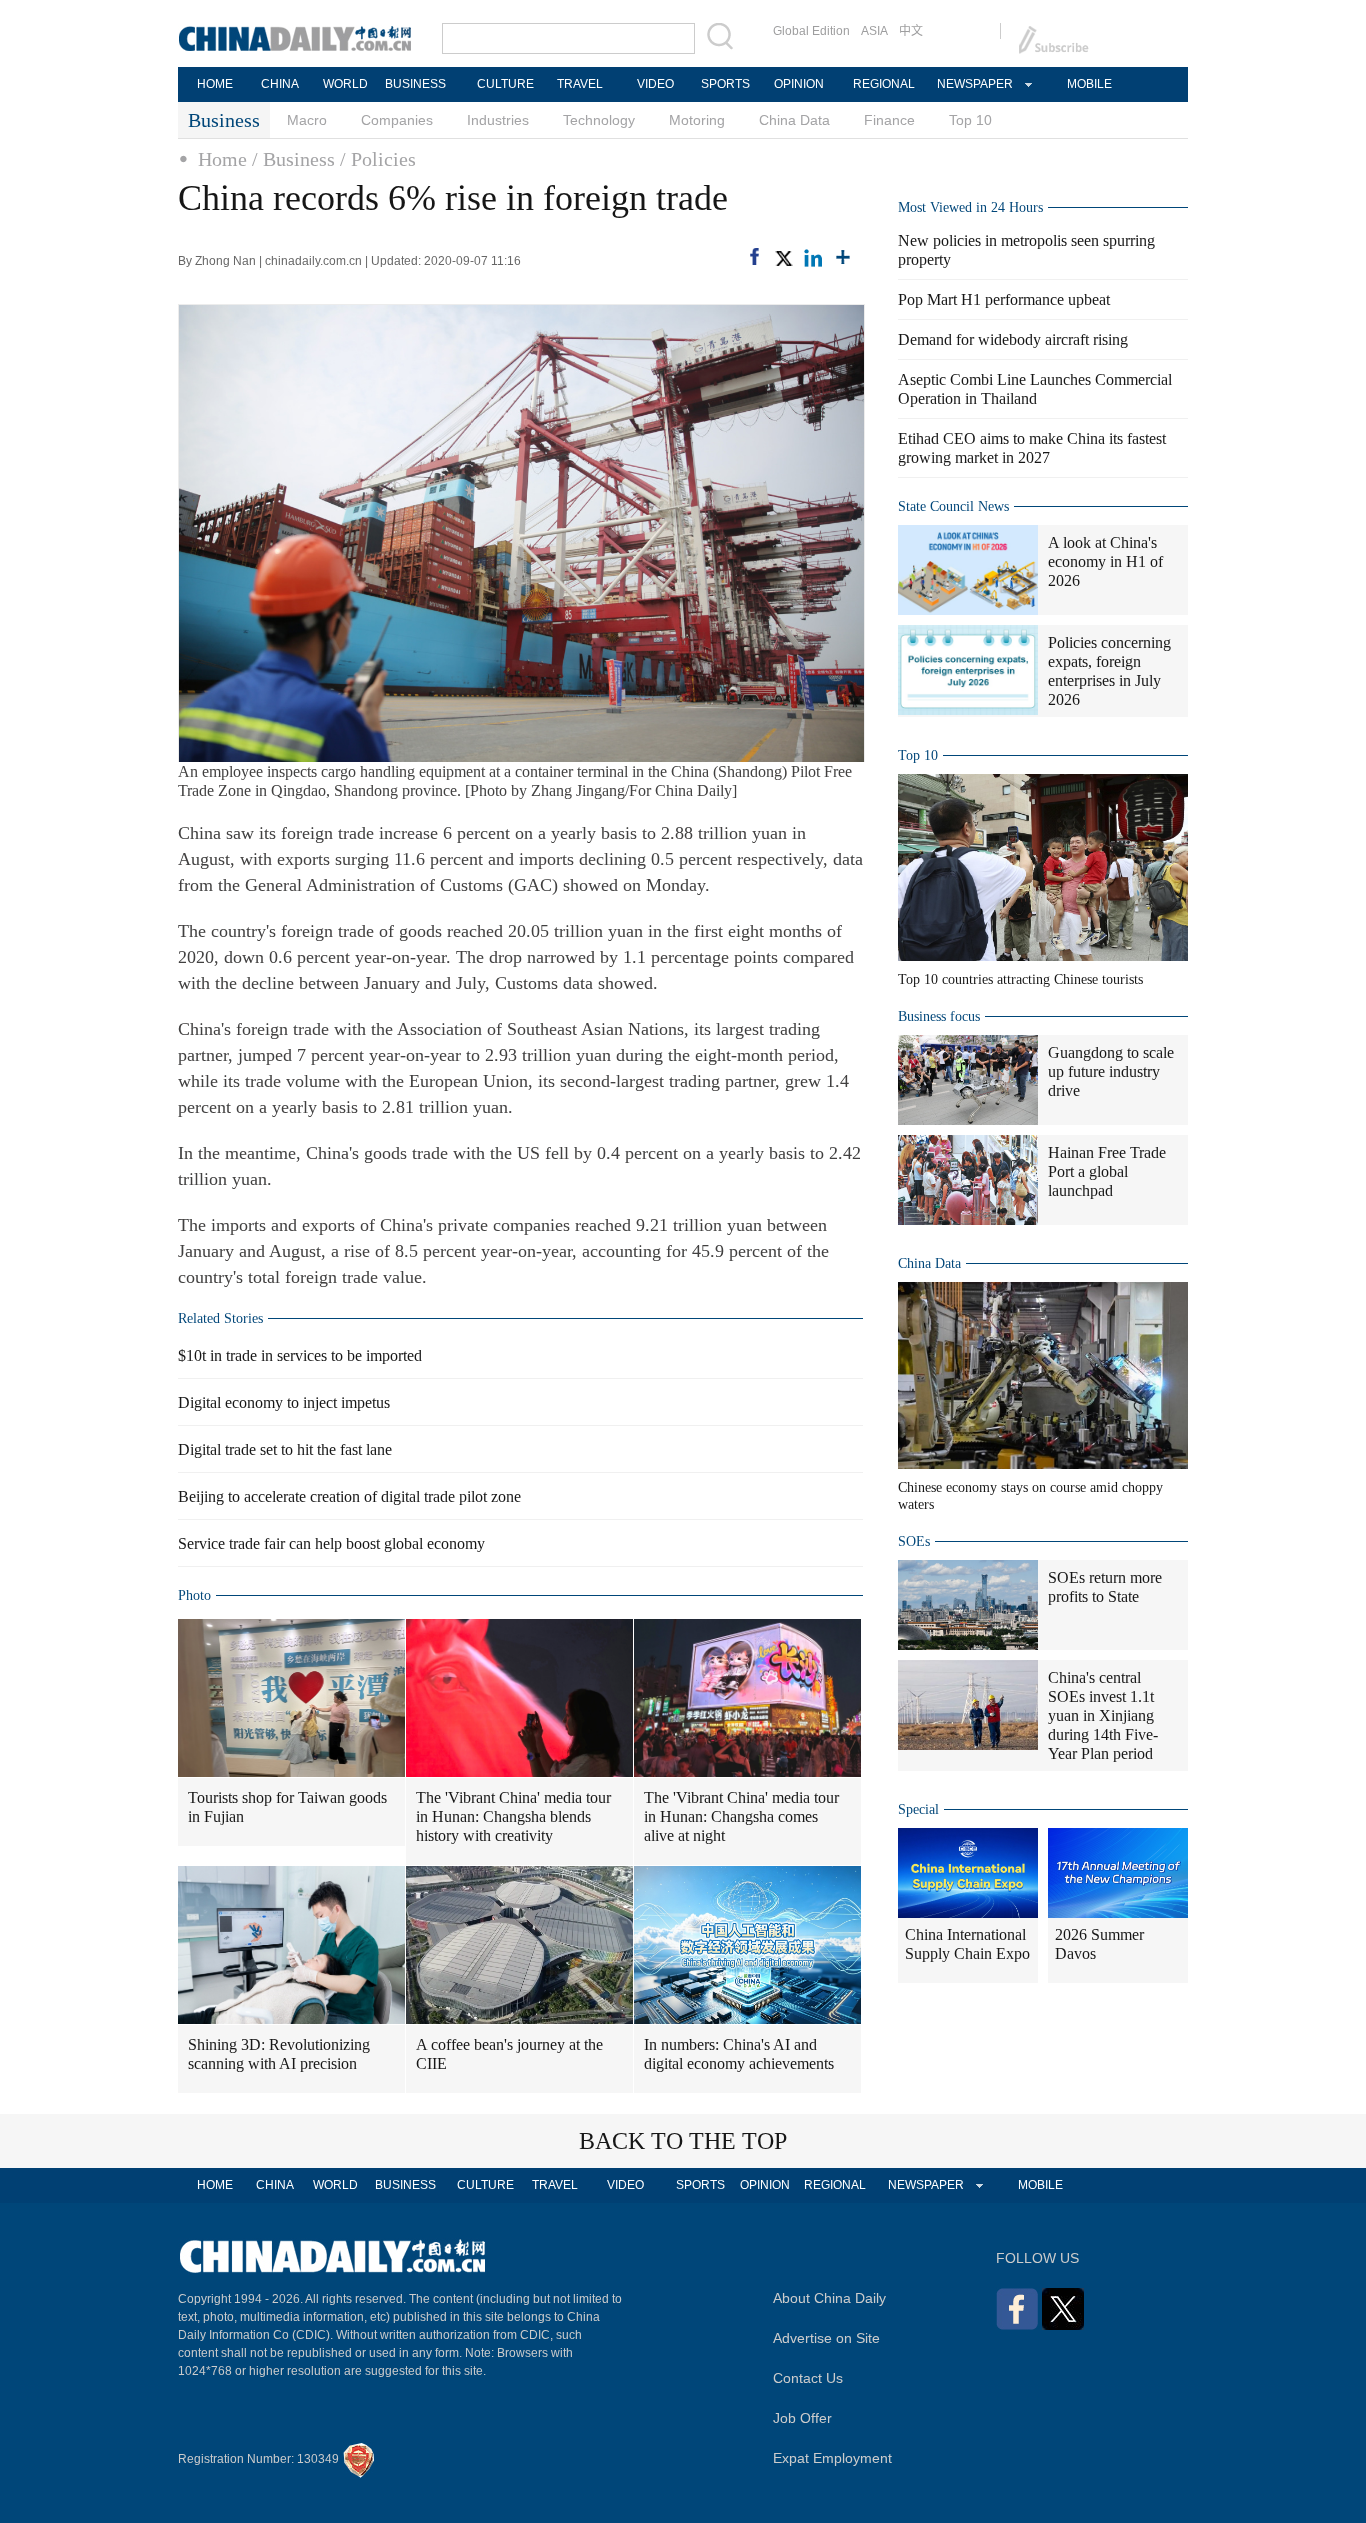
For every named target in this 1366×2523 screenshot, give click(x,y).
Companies (397, 120)
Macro (307, 120)
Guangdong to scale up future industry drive (1111, 1071)
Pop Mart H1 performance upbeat (1004, 299)
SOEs (914, 1541)
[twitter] (783, 258)
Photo (194, 1595)
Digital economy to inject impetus (284, 1402)
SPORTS (725, 84)
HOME (215, 84)
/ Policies (378, 159)
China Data (794, 120)
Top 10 (970, 120)
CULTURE (505, 84)
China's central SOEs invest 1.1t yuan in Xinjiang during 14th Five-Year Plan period (1103, 1715)
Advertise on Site (826, 2338)
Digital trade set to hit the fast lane (285, 1449)
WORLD (345, 84)
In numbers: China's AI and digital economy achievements (739, 2054)
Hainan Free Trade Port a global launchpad (1107, 1171)
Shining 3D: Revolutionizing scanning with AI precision (279, 2054)
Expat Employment (832, 2458)
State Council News (953, 506)
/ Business (293, 159)
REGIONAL (884, 84)
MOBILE (1089, 84)
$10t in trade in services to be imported (300, 1355)
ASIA (874, 31)
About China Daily (829, 2298)
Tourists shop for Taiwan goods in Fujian (287, 1807)
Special (918, 1809)
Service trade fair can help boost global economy (331, 1543)
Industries (498, 120)
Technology (599, 120)
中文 (911, 31)
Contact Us (808, 2378)
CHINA (280, 84)
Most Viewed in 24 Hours (970, 207)
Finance (889, 120)
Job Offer (802, 2418)
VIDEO (655, 84)
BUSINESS (415, 84)
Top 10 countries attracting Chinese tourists (1020, 979)
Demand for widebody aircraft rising (1013, 339)
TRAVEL (580, 84)
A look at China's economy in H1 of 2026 (1105, 561)
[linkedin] (813, 258)
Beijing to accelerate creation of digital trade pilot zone (349, 1496)
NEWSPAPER (974, 84)
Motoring (697, 120)
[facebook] (754, 256)
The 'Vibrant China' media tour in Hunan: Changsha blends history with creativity (513, 1816)
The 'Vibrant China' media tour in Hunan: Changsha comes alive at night (741, 1816)
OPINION (799, 84)
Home (222, 159)
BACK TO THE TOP (683, 2141)
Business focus (939, 1016)
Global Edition (811, 31)
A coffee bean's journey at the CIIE (509, 2054)
